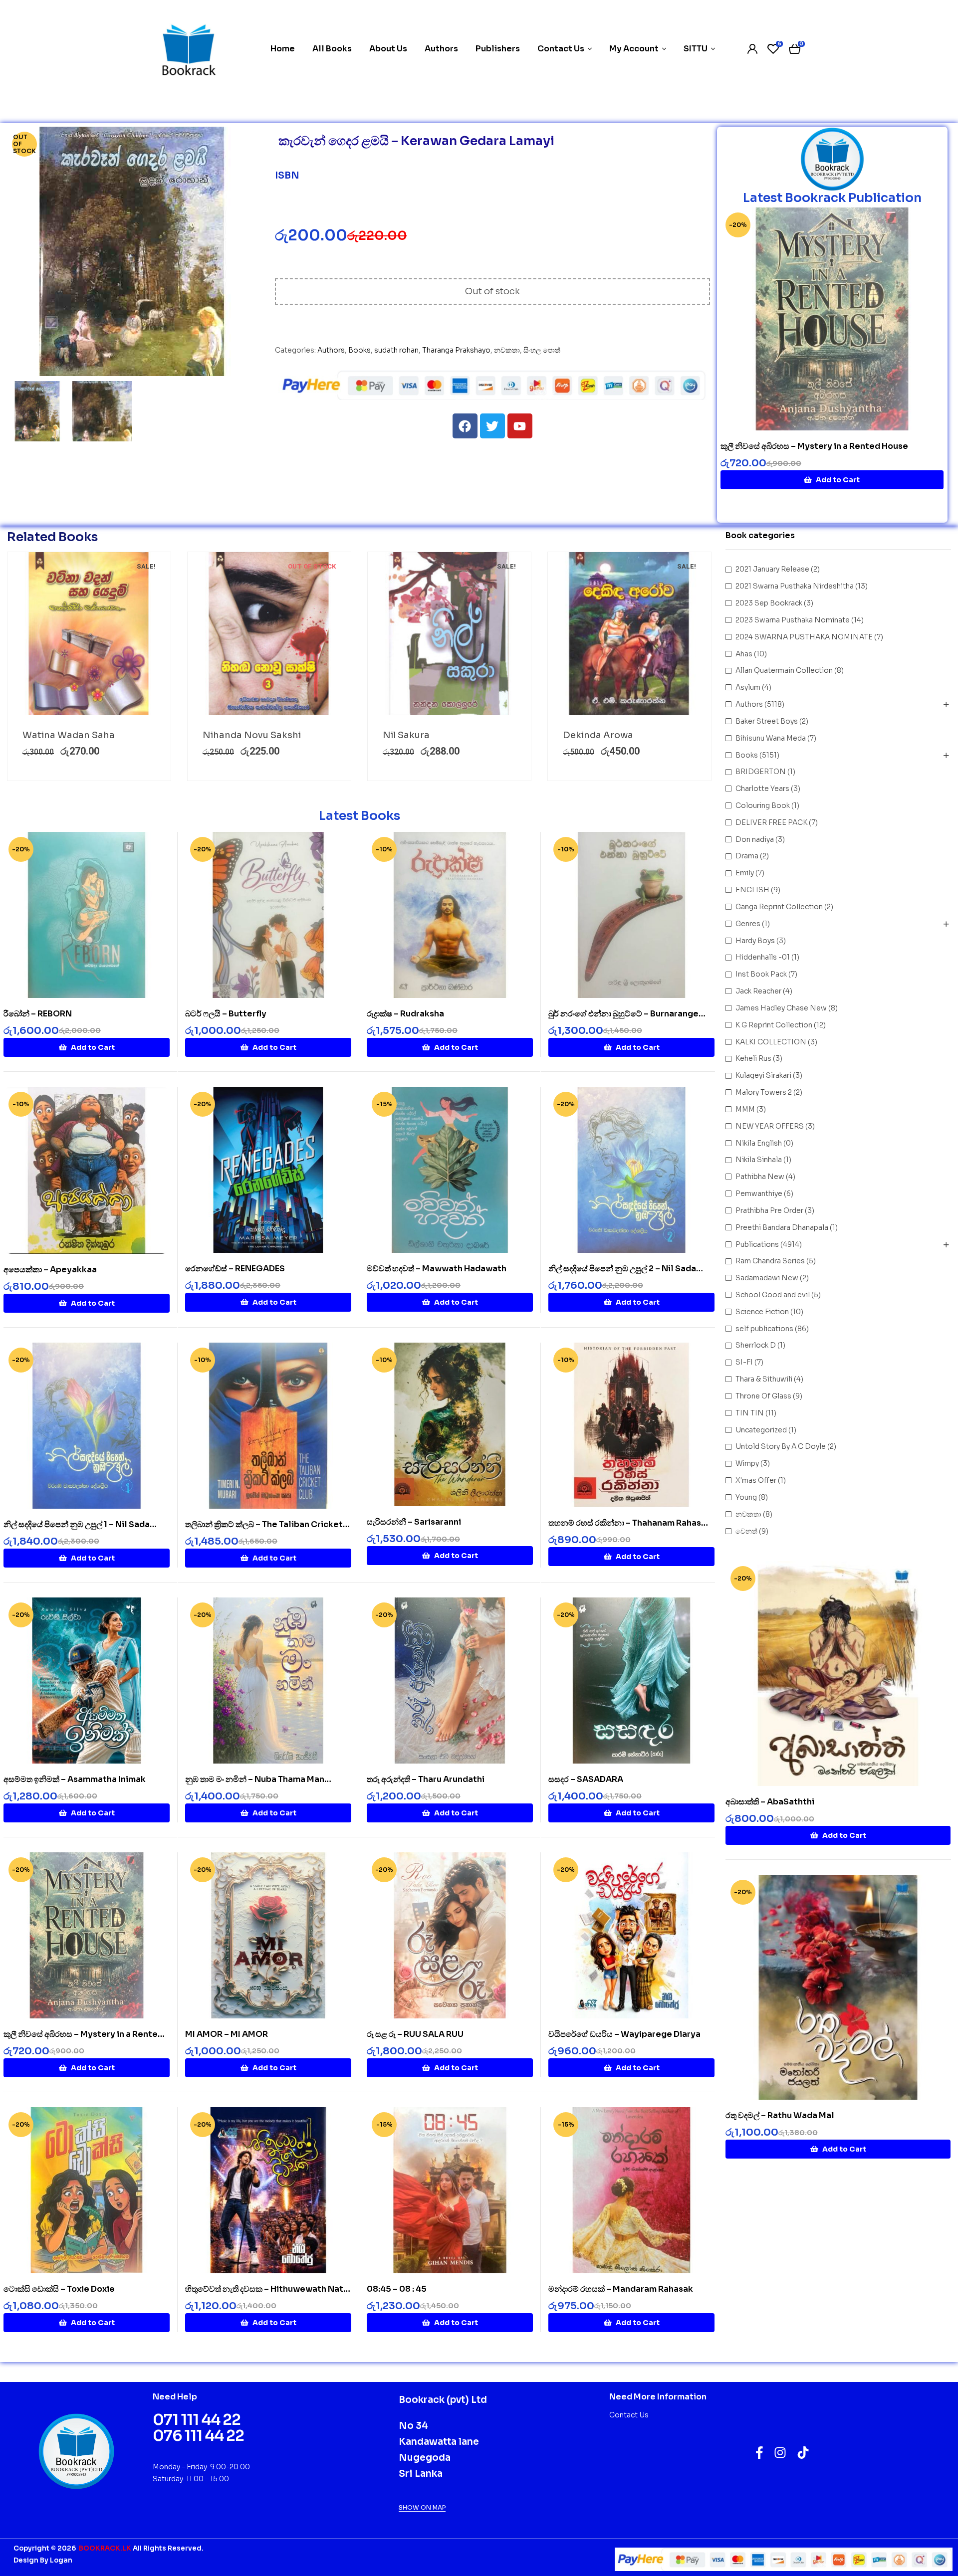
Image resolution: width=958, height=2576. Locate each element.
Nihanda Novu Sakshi (252, 735)
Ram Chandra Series (770, 1261)
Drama (747, 856)
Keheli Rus (753, 1058)
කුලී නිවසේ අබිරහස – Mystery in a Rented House (814, 446)
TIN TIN (750, 1413)
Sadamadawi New (767, 1278)
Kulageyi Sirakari (763, 1075)
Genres (748, 924)
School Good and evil (773, 1295)
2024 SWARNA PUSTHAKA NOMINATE (804, 637)
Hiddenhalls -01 (763, 957)
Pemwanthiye (759, 1193)
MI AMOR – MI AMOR (227, 2034)
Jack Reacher (758, 991)
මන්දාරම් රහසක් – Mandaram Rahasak (621, 2289)
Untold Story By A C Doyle (781, 1446)
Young (746, 1497)
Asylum (748, 687)
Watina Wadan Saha (69, 735)
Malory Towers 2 (764, 1092)
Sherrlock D (756, 1345)
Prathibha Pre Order (769, 1210)
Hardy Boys (755, 941)
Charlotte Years (762, 789)
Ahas (744, 654)
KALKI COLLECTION (771, 1042)
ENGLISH (752, 890)
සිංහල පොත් (542, 350)
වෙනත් (746, 1531)
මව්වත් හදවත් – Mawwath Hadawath (437, 1269)
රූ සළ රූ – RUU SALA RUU (415, 2034)
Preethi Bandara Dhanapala (782, 1227)
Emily (745, 873)
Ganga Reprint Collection (779, 907)
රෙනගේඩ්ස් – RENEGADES (235, 1269)
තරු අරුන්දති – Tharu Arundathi (426, 1779)
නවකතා (507, 350)
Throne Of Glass (763, 1396)
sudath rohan (396, 350)
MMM (745, 1109)
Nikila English (759, 1143)
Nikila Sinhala (759, 1160)
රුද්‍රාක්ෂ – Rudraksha (405, 1014)
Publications (757, 1244)
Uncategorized (761, 1430)
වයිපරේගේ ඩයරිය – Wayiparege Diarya (624, 2034)
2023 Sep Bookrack (769, 603)
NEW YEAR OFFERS (770, 1126)
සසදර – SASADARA (586, 1779)
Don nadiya (755, 839)
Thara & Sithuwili (764, 1379)
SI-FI (744, 1362)
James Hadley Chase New (781, 1008)
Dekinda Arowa (598, 735)
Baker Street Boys (767, 721)
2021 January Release (772, 569)
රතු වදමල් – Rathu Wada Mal (780, 2115)
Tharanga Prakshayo (456, 350)
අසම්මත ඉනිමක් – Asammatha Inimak (75, 1779)
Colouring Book (763, 805)
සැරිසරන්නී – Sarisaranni (414, 1522)
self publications (764, 1329)
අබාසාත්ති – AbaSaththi (770, 1802)
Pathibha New (760, 1177)
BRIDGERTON (761, 772)
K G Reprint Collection (774, 1025)
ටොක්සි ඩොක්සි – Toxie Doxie (59, 2289)
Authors (331, 350)
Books (359, 350)
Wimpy (747, 1463)
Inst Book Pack (761, 974)
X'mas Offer (756, 1480)
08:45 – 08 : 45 (397, 2289)
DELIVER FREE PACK (771, 822)
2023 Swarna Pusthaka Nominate (793, 620)
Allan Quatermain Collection (784, 670)
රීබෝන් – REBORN (38, 1014)
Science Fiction (762, 1312)
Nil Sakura (406, 735)
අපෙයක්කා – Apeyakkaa (50, 1270)
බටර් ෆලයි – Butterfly (226, 1014)
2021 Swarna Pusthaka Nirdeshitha (795, 586)
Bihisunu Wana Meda (771, 738)
